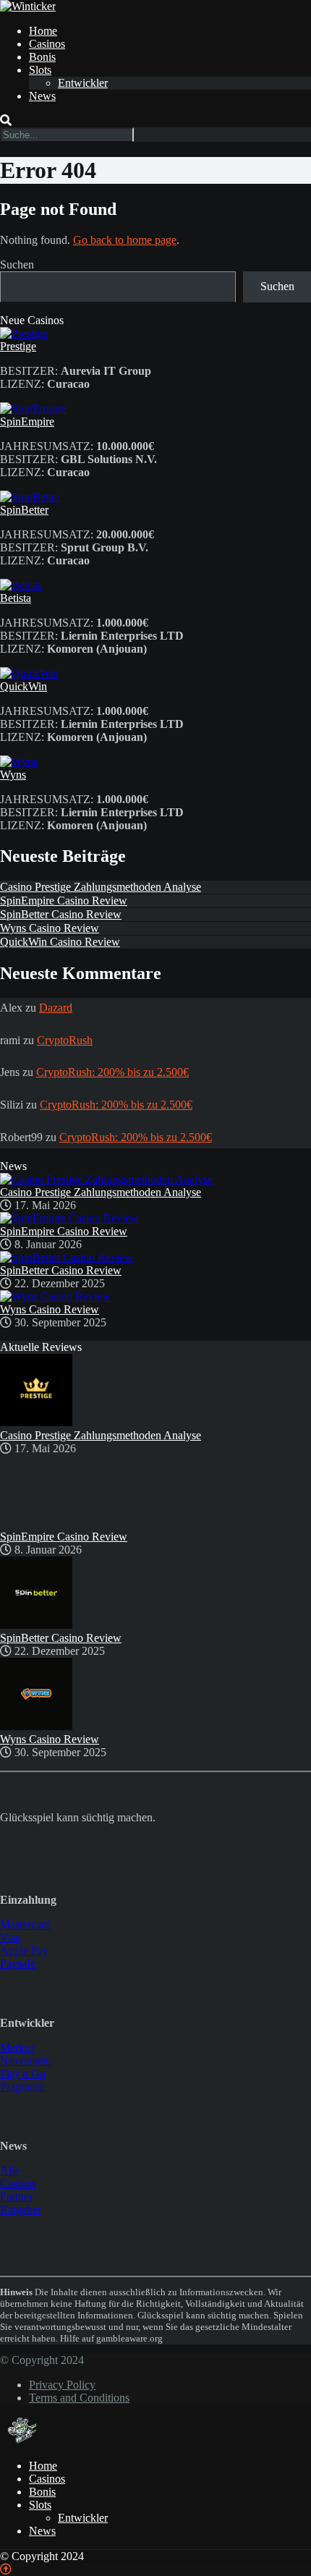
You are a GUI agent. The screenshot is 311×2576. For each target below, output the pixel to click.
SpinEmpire (27, 421)
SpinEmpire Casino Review (64, 901)
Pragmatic (23, 2086)
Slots (40, 70)
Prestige (18, 346)
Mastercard (25, 1924)
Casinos (47, 44)
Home (43, 31)
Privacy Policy (62, 2385)
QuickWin (24, 686)
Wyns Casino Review (50, 928)
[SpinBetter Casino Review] (67, 1257)
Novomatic (25, 2060)
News (42, 96)
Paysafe (18, 1963)
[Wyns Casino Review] (55, 1296)
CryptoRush (65, 1040)
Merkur (17, 2047)
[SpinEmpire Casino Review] (69, 1218)
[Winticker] (28, 6)
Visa (10, 1937)
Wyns (13, 775)
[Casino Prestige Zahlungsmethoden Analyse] (106, 1179)
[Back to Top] (6, 2569)
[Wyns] (19, 762)
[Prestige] (24, 333)
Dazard (56, 1008)
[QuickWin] (29, 673)
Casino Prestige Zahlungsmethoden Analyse (101, 887)
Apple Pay (24, 1950)
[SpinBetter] (30, 497)
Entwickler (83, 83)
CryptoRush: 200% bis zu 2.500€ (112, 1072)
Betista (16, 598)
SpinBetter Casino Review (61, 914)
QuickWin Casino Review (60, 942)
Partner (16, 2196)
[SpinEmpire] (33, 408)
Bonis (42, 57)
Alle (10, 2170)
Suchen (17, 264)
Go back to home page (125, 240)
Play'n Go (23, 2073)
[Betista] (21, 585)
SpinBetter (24, 510)
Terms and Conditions (79, 2398)
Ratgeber (21, 2209)
